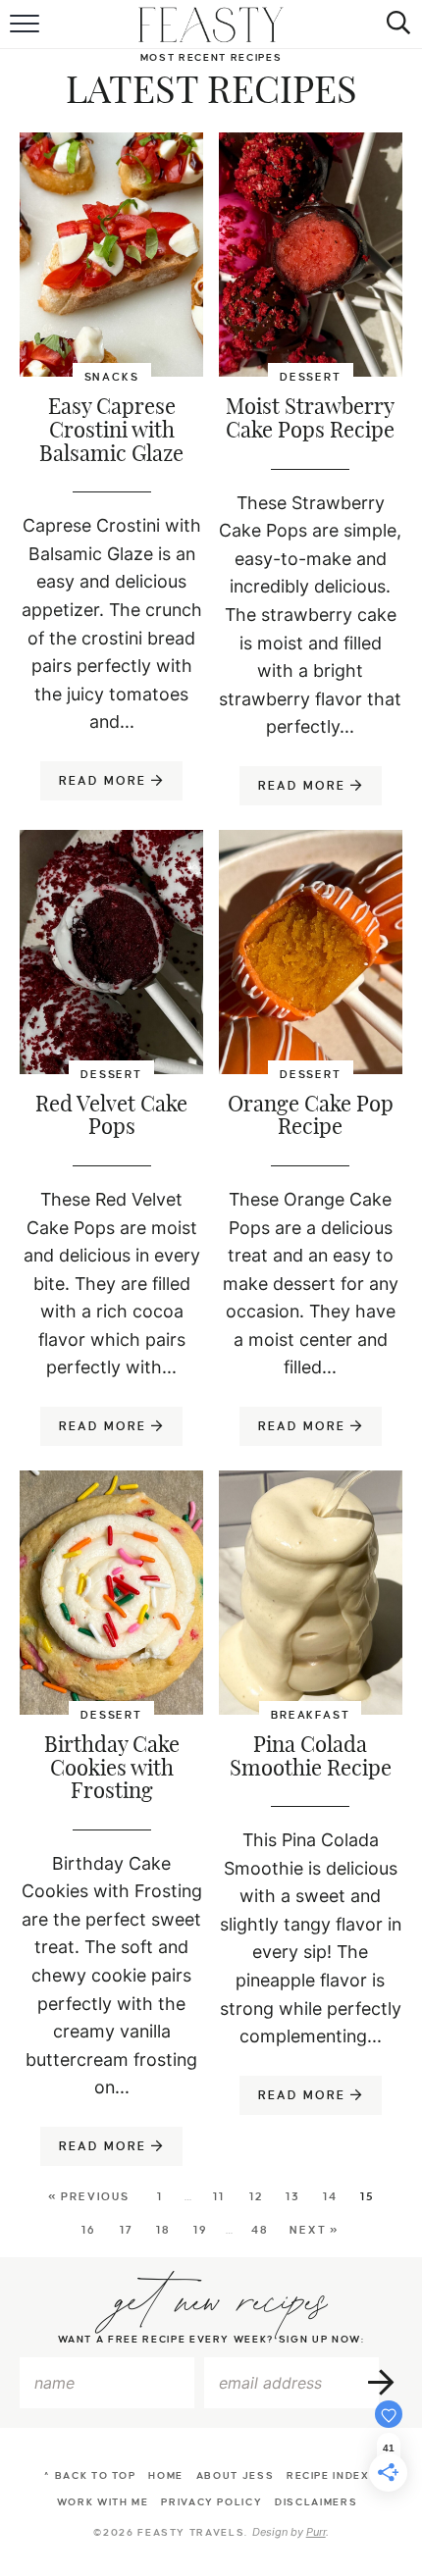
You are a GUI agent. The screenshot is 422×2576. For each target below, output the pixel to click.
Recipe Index (328, 2475)
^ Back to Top (90, 2475)
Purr (316, 2532)
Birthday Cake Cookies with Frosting (112, 1769)
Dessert (311, 377)
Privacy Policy (211, 2502)
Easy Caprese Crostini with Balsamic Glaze (111, 431)
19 (201, 2230)
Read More (96, 787)
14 (330, 2196)
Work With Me (103, 2502)
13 (293, 2196)
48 (260, 2230)
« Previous (89, 2196)
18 (163, 2230)
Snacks (112, 377)
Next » (315, 2230)
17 (127, 2230)
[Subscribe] (382, 2383)
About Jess (236, 2475)
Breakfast (310, 1715)
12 (256, 2196)
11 (219, 2196)
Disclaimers (316, 2502)
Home (166, 2475)
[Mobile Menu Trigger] (27, 25)
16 (89, 2230)
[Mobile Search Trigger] (395, 25)
